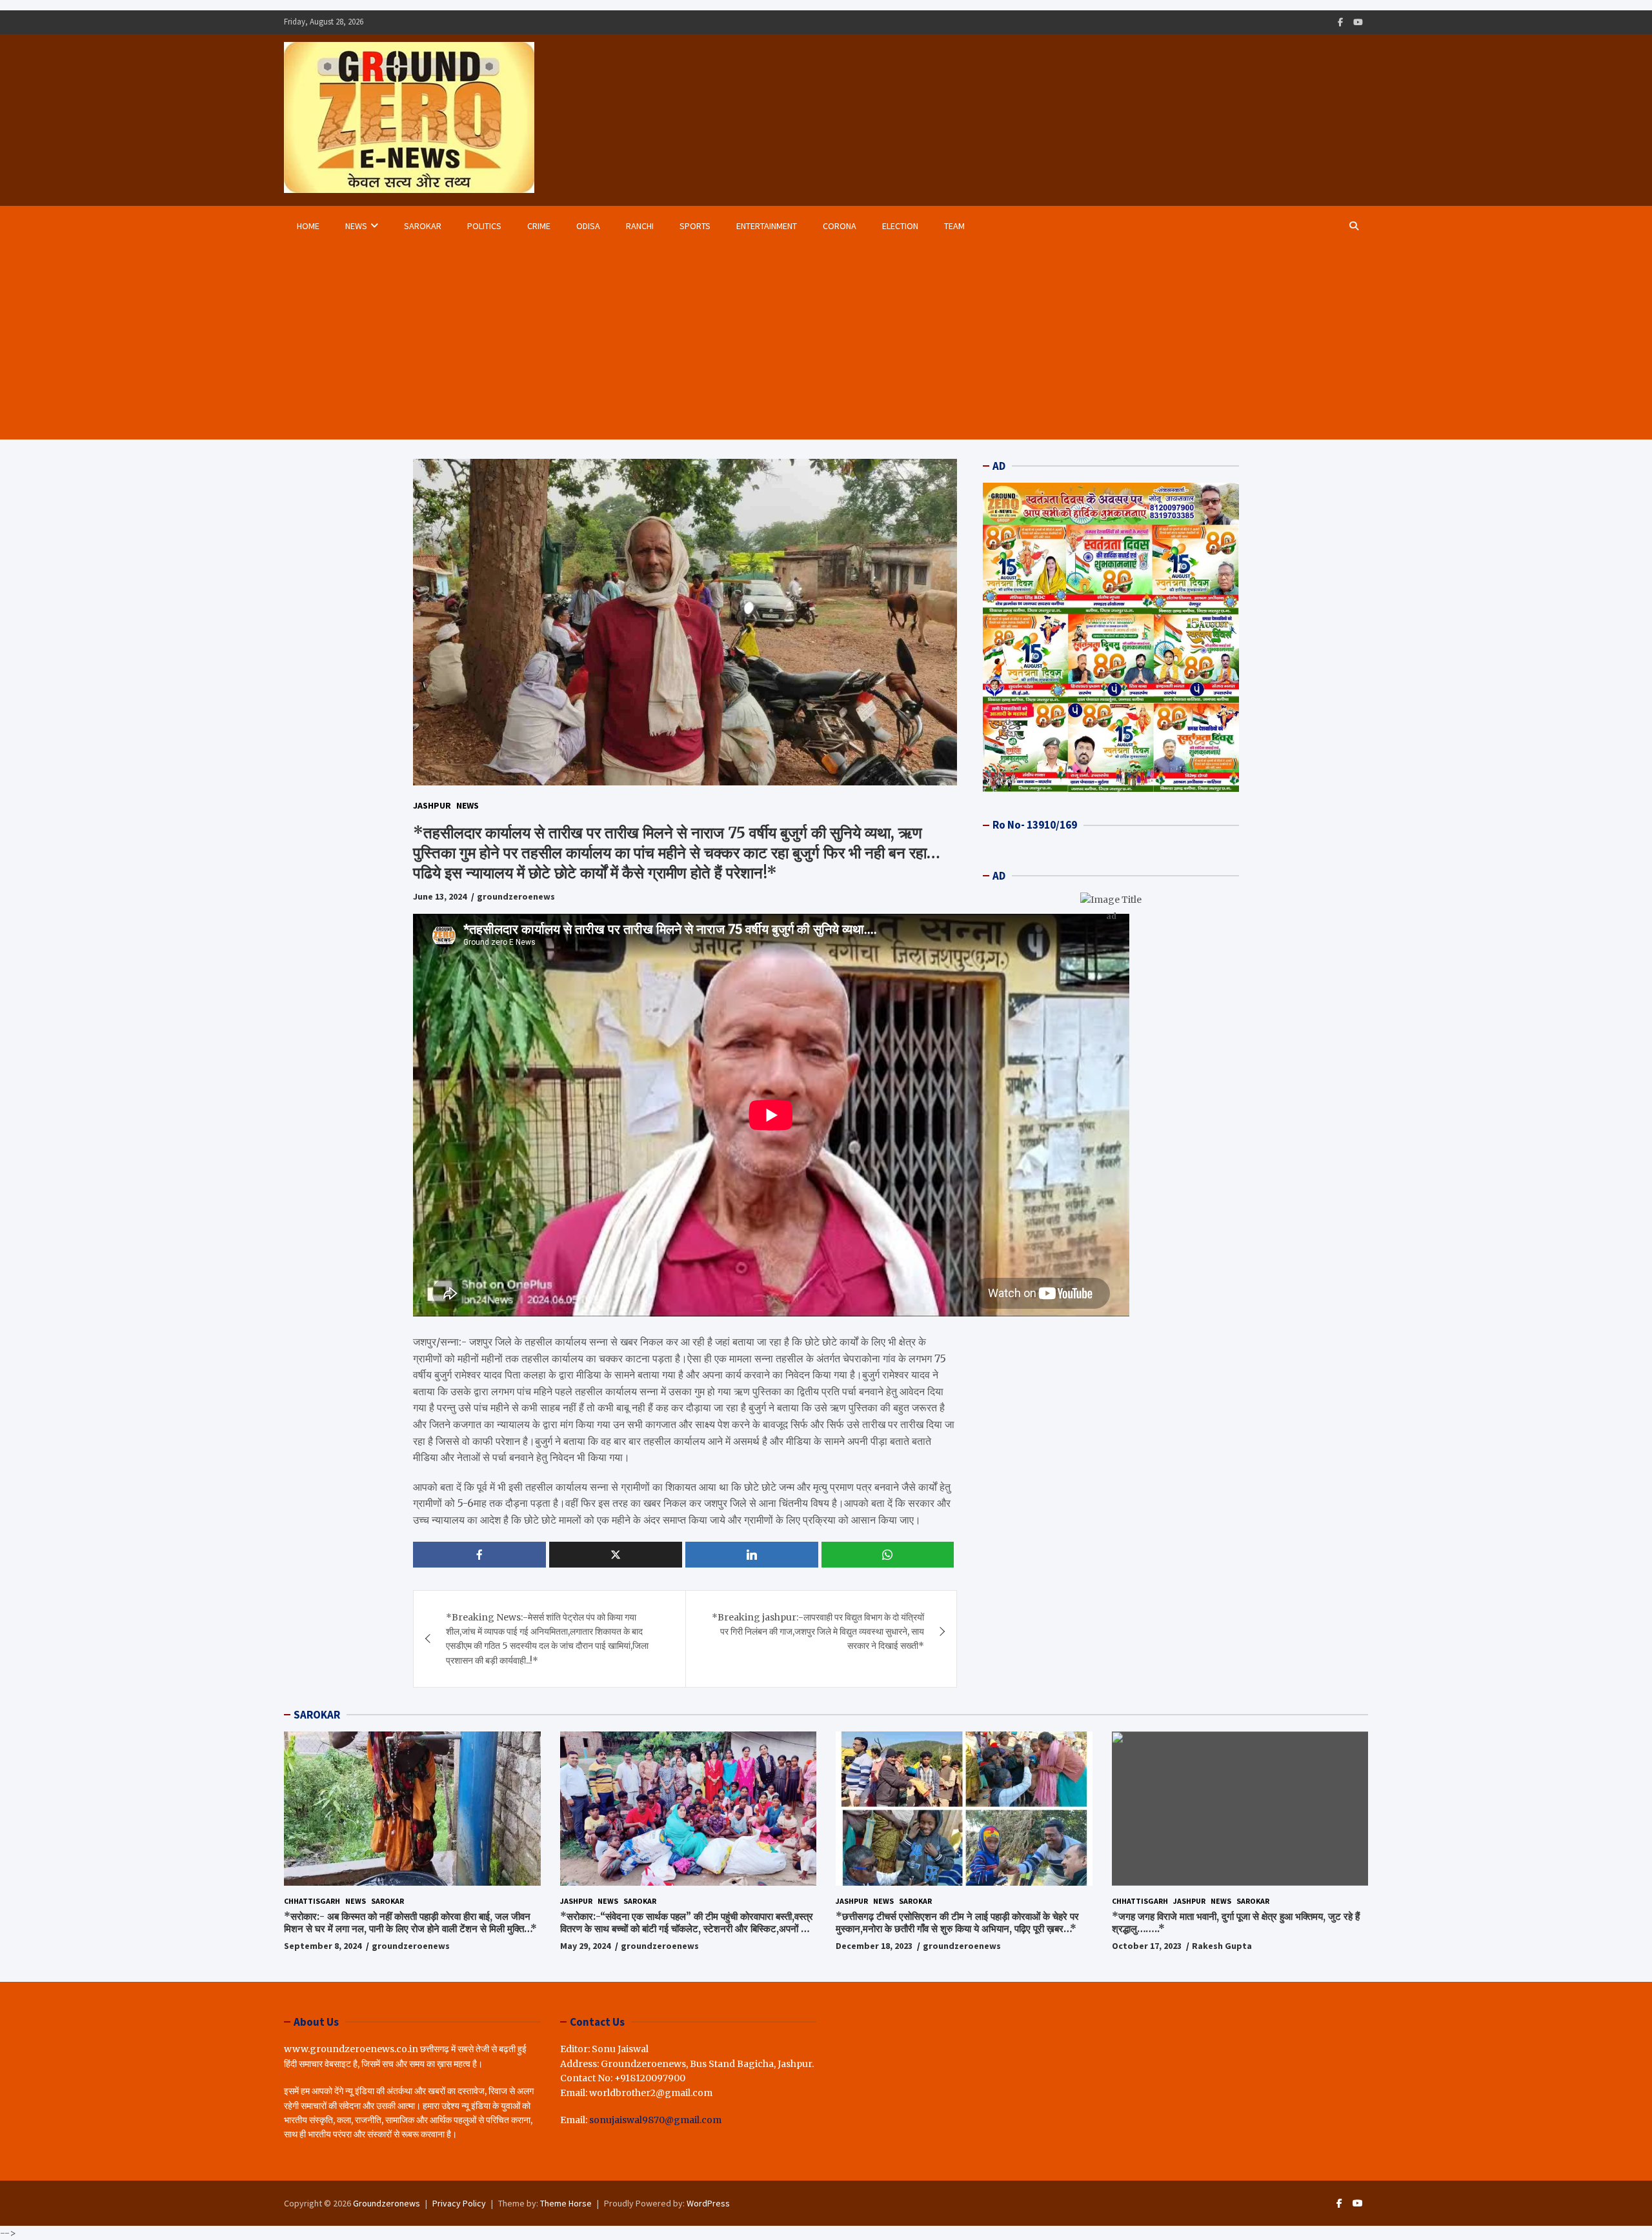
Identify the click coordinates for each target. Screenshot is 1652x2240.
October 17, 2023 (1147, 1946)
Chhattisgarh (312, 1901)
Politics (484, 226)
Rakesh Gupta (1222, 1946)
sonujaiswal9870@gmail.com (655, 2120)
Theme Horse (566, 2203)
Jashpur (432, 805)
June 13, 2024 (440, 896)
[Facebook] (1340, 22)
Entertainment (767, 226)
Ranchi (640, 226)
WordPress (708, 2203)
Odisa (588, 226)
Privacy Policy (459, 2203)
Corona (840, 226)
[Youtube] (1358, 22)
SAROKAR (317, 1715)
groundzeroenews (516, 896)
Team (954, 226)
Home (308, 226)
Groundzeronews (387, 2203)
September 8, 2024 (323, 1946)
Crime (539, 226)
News (356, 226)
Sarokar (423, 226)
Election (900, 226)
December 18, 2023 (874, 1946)
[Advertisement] (812, 343)
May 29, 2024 (585, 1946)
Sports (695, 226)
